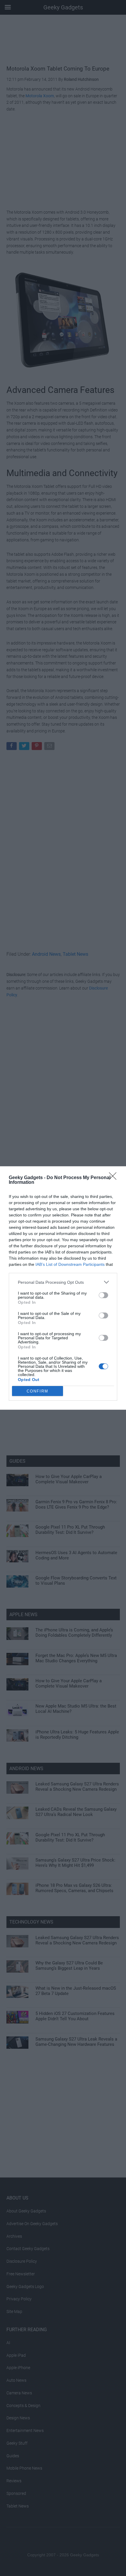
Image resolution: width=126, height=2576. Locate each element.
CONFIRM (38, 1391)
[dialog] (63, 1288)
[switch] (103, 1295)
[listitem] (63, 1282)
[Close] (115, 1178)
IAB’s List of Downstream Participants (70, 1264)
